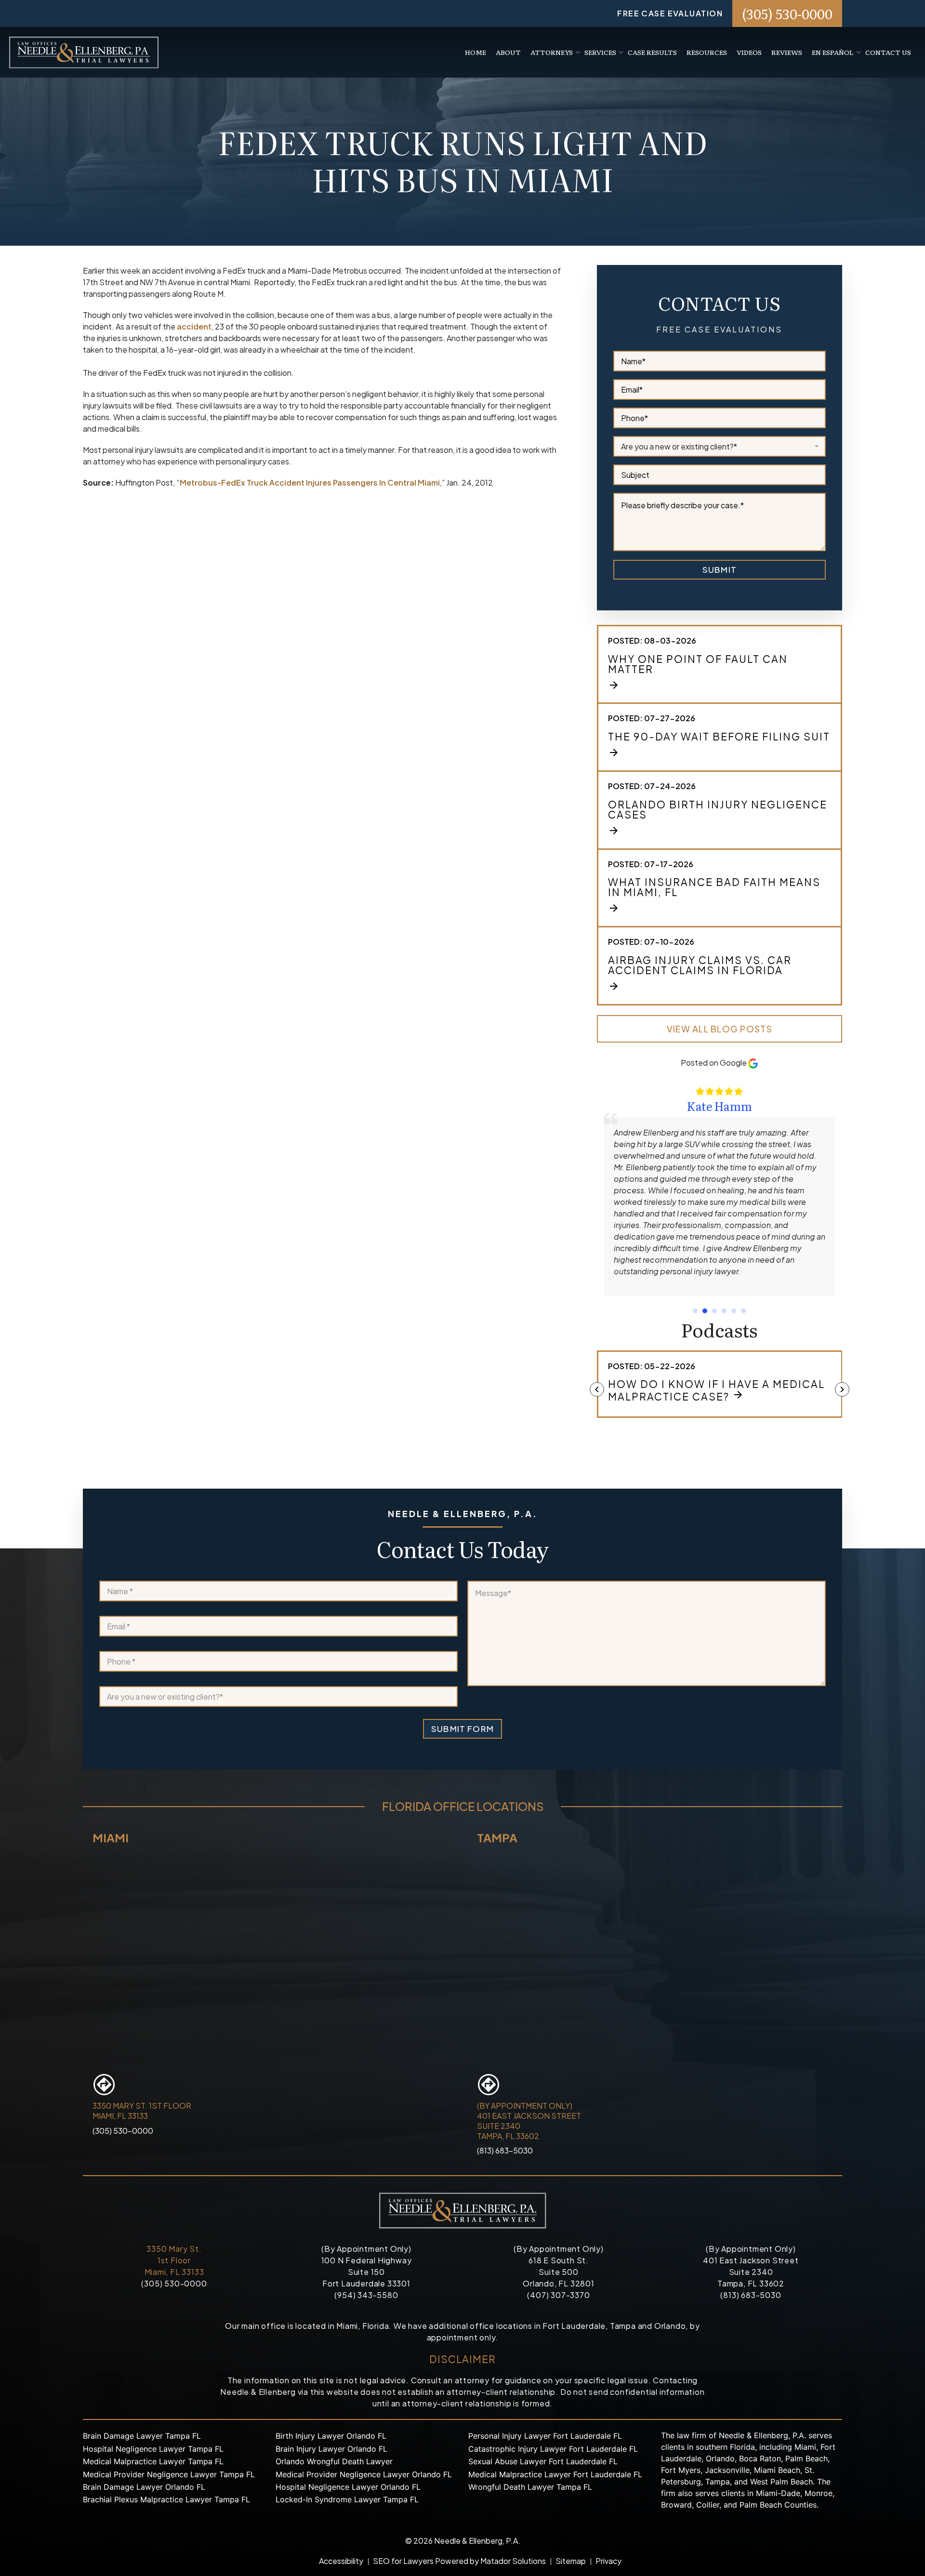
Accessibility (341, 2561)
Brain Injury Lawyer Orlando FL (331, 2449)
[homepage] (84, 51)
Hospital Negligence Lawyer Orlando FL (348, 2487)
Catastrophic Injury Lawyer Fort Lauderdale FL (553, 2449)
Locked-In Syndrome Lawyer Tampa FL (347, 2499)
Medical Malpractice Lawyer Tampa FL (153, 2461)
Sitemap (571, 2561)
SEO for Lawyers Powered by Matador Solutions (459, 2561)
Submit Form (462, 1729)
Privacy (608, 2561)
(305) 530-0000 (787, 13)
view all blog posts (720, 1029)
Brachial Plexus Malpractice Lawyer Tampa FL (166, 2499)
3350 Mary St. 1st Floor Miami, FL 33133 (174, 2260)
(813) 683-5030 (505, 2150)
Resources (707, 52)
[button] (695, 1311)
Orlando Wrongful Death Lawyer (334, 2461)
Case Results (652, 52)
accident (194, 326)
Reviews (787, 52)
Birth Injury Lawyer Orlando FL (331, 2436)
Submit (720, 569)
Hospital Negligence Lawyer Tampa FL (153, 2449)
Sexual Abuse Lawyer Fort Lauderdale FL (543, 2461)
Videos (749, 52)
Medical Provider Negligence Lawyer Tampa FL (169, 2474)
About (508, 52)
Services (600, 52)
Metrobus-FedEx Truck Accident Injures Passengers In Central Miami (310, 482)
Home (476, 52)
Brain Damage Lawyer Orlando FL (144, 2487)
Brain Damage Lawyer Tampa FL (142, 2436)
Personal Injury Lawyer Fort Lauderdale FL (545, 2436)
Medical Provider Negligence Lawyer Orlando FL (364, 2474)
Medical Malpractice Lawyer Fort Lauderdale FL (555, 2474)
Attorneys (552, 52)
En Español (833, 52)
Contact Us (888, 52)
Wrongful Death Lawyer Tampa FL (530, 2487)
